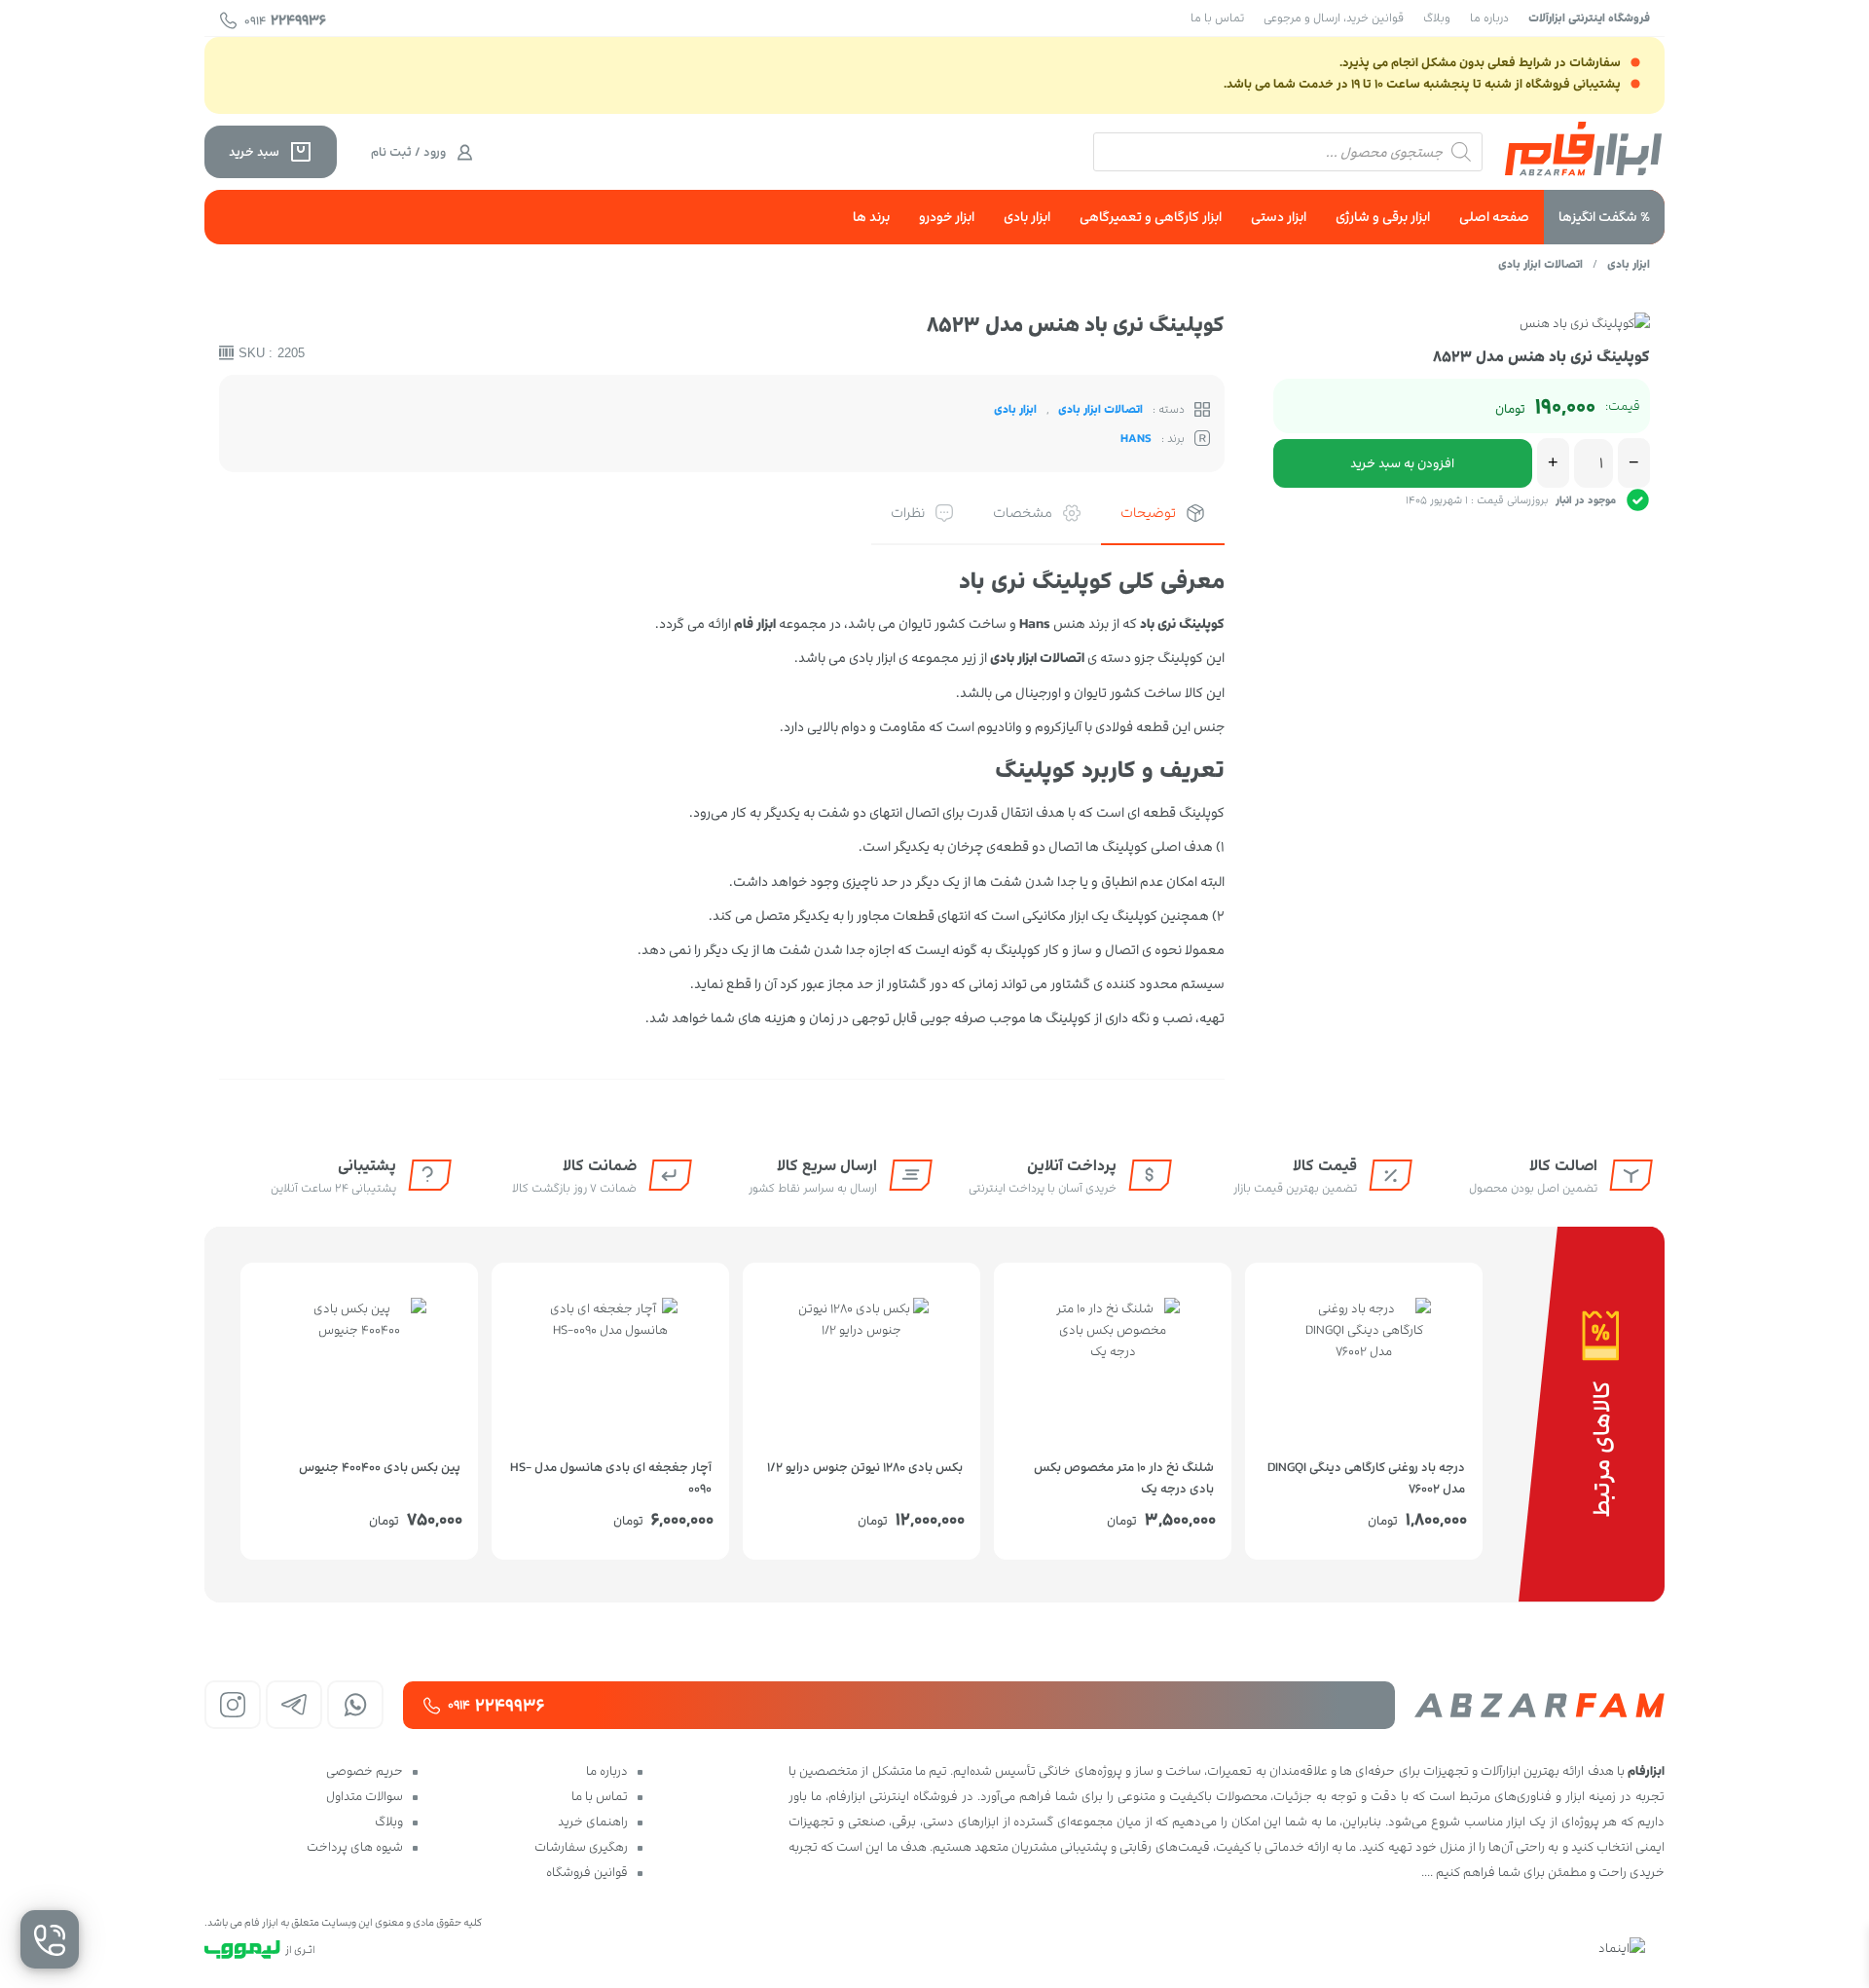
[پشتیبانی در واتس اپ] (355, 1705)
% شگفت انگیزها (1604, 217)
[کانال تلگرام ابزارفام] (294, 1705)
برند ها (871, 217)
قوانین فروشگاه (587, 1872)
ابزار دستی (1279, 217)
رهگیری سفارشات (581, 1847)
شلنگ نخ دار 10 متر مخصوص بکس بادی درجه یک (1124, 1476)
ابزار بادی (1027, 217)
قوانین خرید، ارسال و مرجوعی (1334, 18)
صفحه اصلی (1494, 217)
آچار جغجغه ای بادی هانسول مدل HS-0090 (611, 1476)
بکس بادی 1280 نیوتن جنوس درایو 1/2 (865, 1467)
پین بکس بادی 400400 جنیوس (380, 1467)
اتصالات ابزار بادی (1540, 264)
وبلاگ (1437, 18)
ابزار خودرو (947, 217)
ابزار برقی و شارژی (1383, 217)
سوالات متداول (365, 1796)
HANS (1136, 438)
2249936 (285, 20)
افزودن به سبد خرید (1402, 463)
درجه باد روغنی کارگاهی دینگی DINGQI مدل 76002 (1366, 1476)
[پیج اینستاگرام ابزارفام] (233, 1705)
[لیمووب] (242, 1950)
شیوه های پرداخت (355, 1847)
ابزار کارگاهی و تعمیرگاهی (1151, 217)
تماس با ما (1217, 18)
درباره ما (1489, 18)
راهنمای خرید (593, 1822)
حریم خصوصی (365, 1771)
